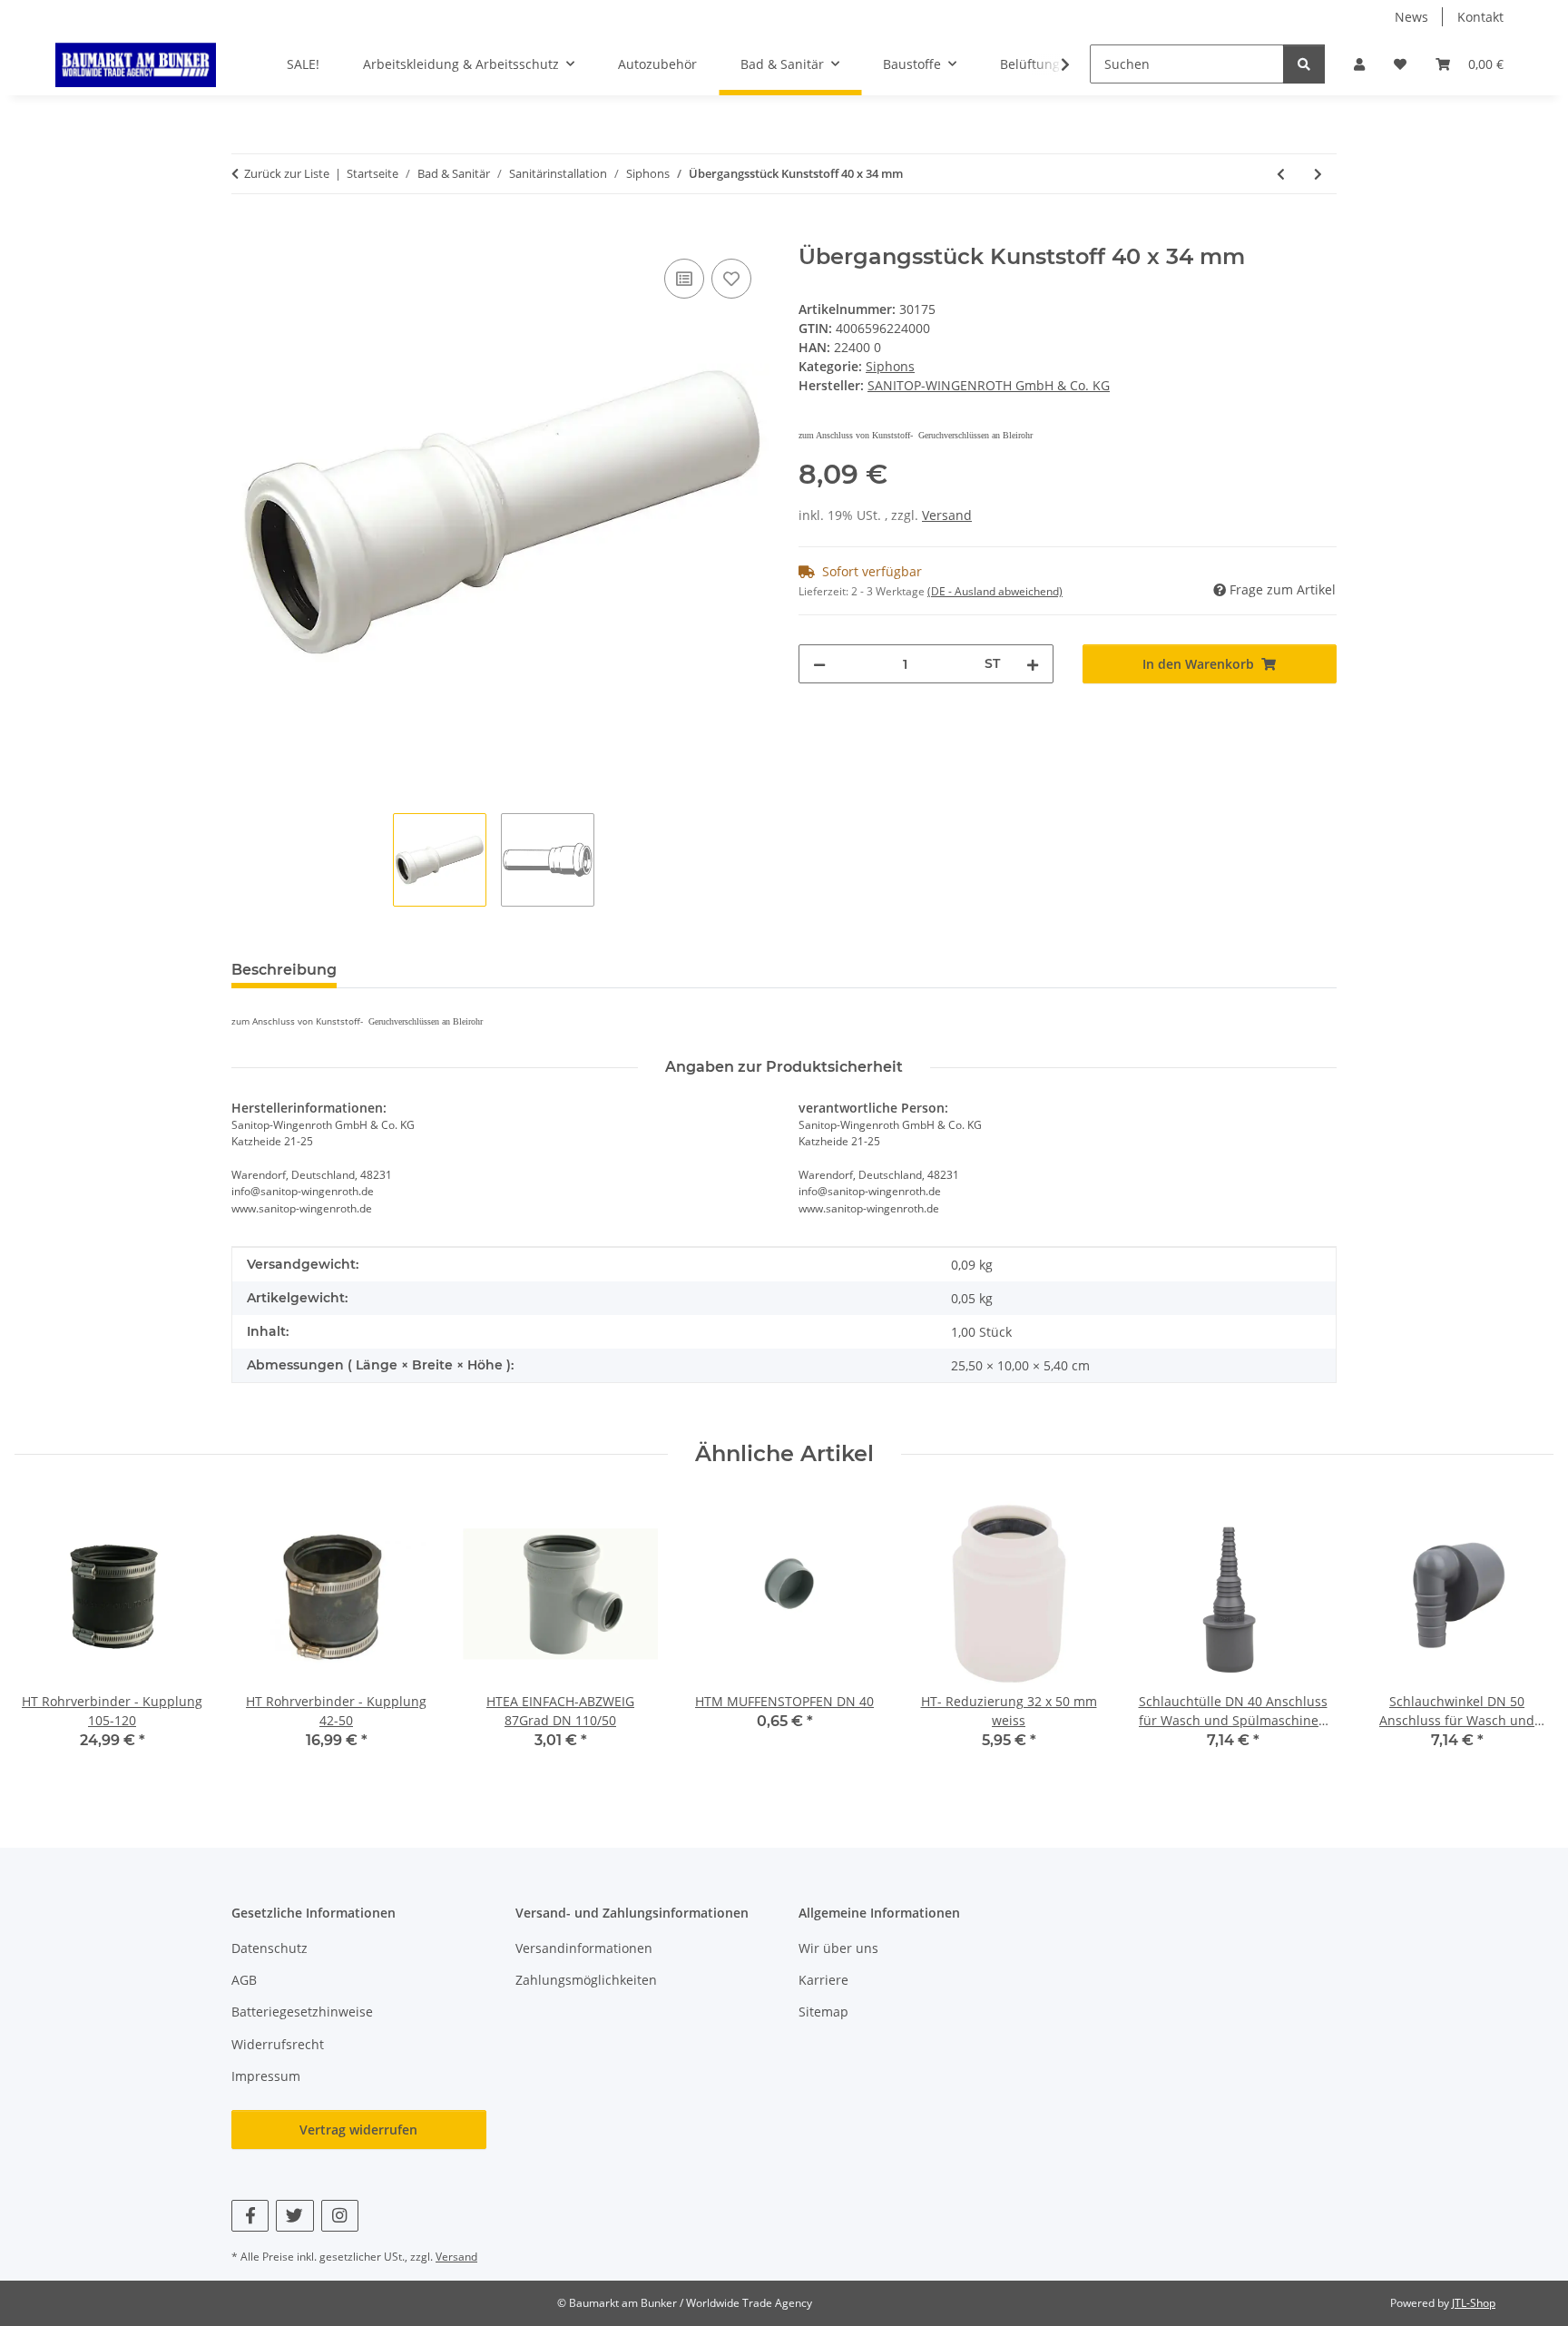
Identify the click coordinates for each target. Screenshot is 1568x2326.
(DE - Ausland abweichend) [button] (995, 591)
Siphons (890, 366)
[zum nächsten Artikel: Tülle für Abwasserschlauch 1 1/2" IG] (1318, 174)
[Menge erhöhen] (1033, 664)
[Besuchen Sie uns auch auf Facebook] (250, 2216)
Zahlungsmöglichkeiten (586, 1980)
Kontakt (1480, 17)
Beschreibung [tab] (284, 970)
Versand (947, 515)
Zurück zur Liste (287, 173)
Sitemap (823, 2012)
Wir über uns (838, 1948)
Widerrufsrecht (278, 2044)
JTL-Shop (1474, 2303)
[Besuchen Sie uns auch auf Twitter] (294, 2216)
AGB (244, 1980)
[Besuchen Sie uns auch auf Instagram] (340, 2216)
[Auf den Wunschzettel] (731, 279)
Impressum (266, 2076)
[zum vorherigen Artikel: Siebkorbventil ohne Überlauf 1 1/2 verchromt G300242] (1281, 174)
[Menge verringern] (819, 664)
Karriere (823, 1980)
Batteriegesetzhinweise (302, 2012)
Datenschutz (269, 1948)
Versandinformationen (584, 1948)
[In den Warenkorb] (246, 234)
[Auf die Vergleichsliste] (684, 279)
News (1411, 17)
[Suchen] (1304, 64)
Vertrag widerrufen (358, 2130)
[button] (1359, 64)
